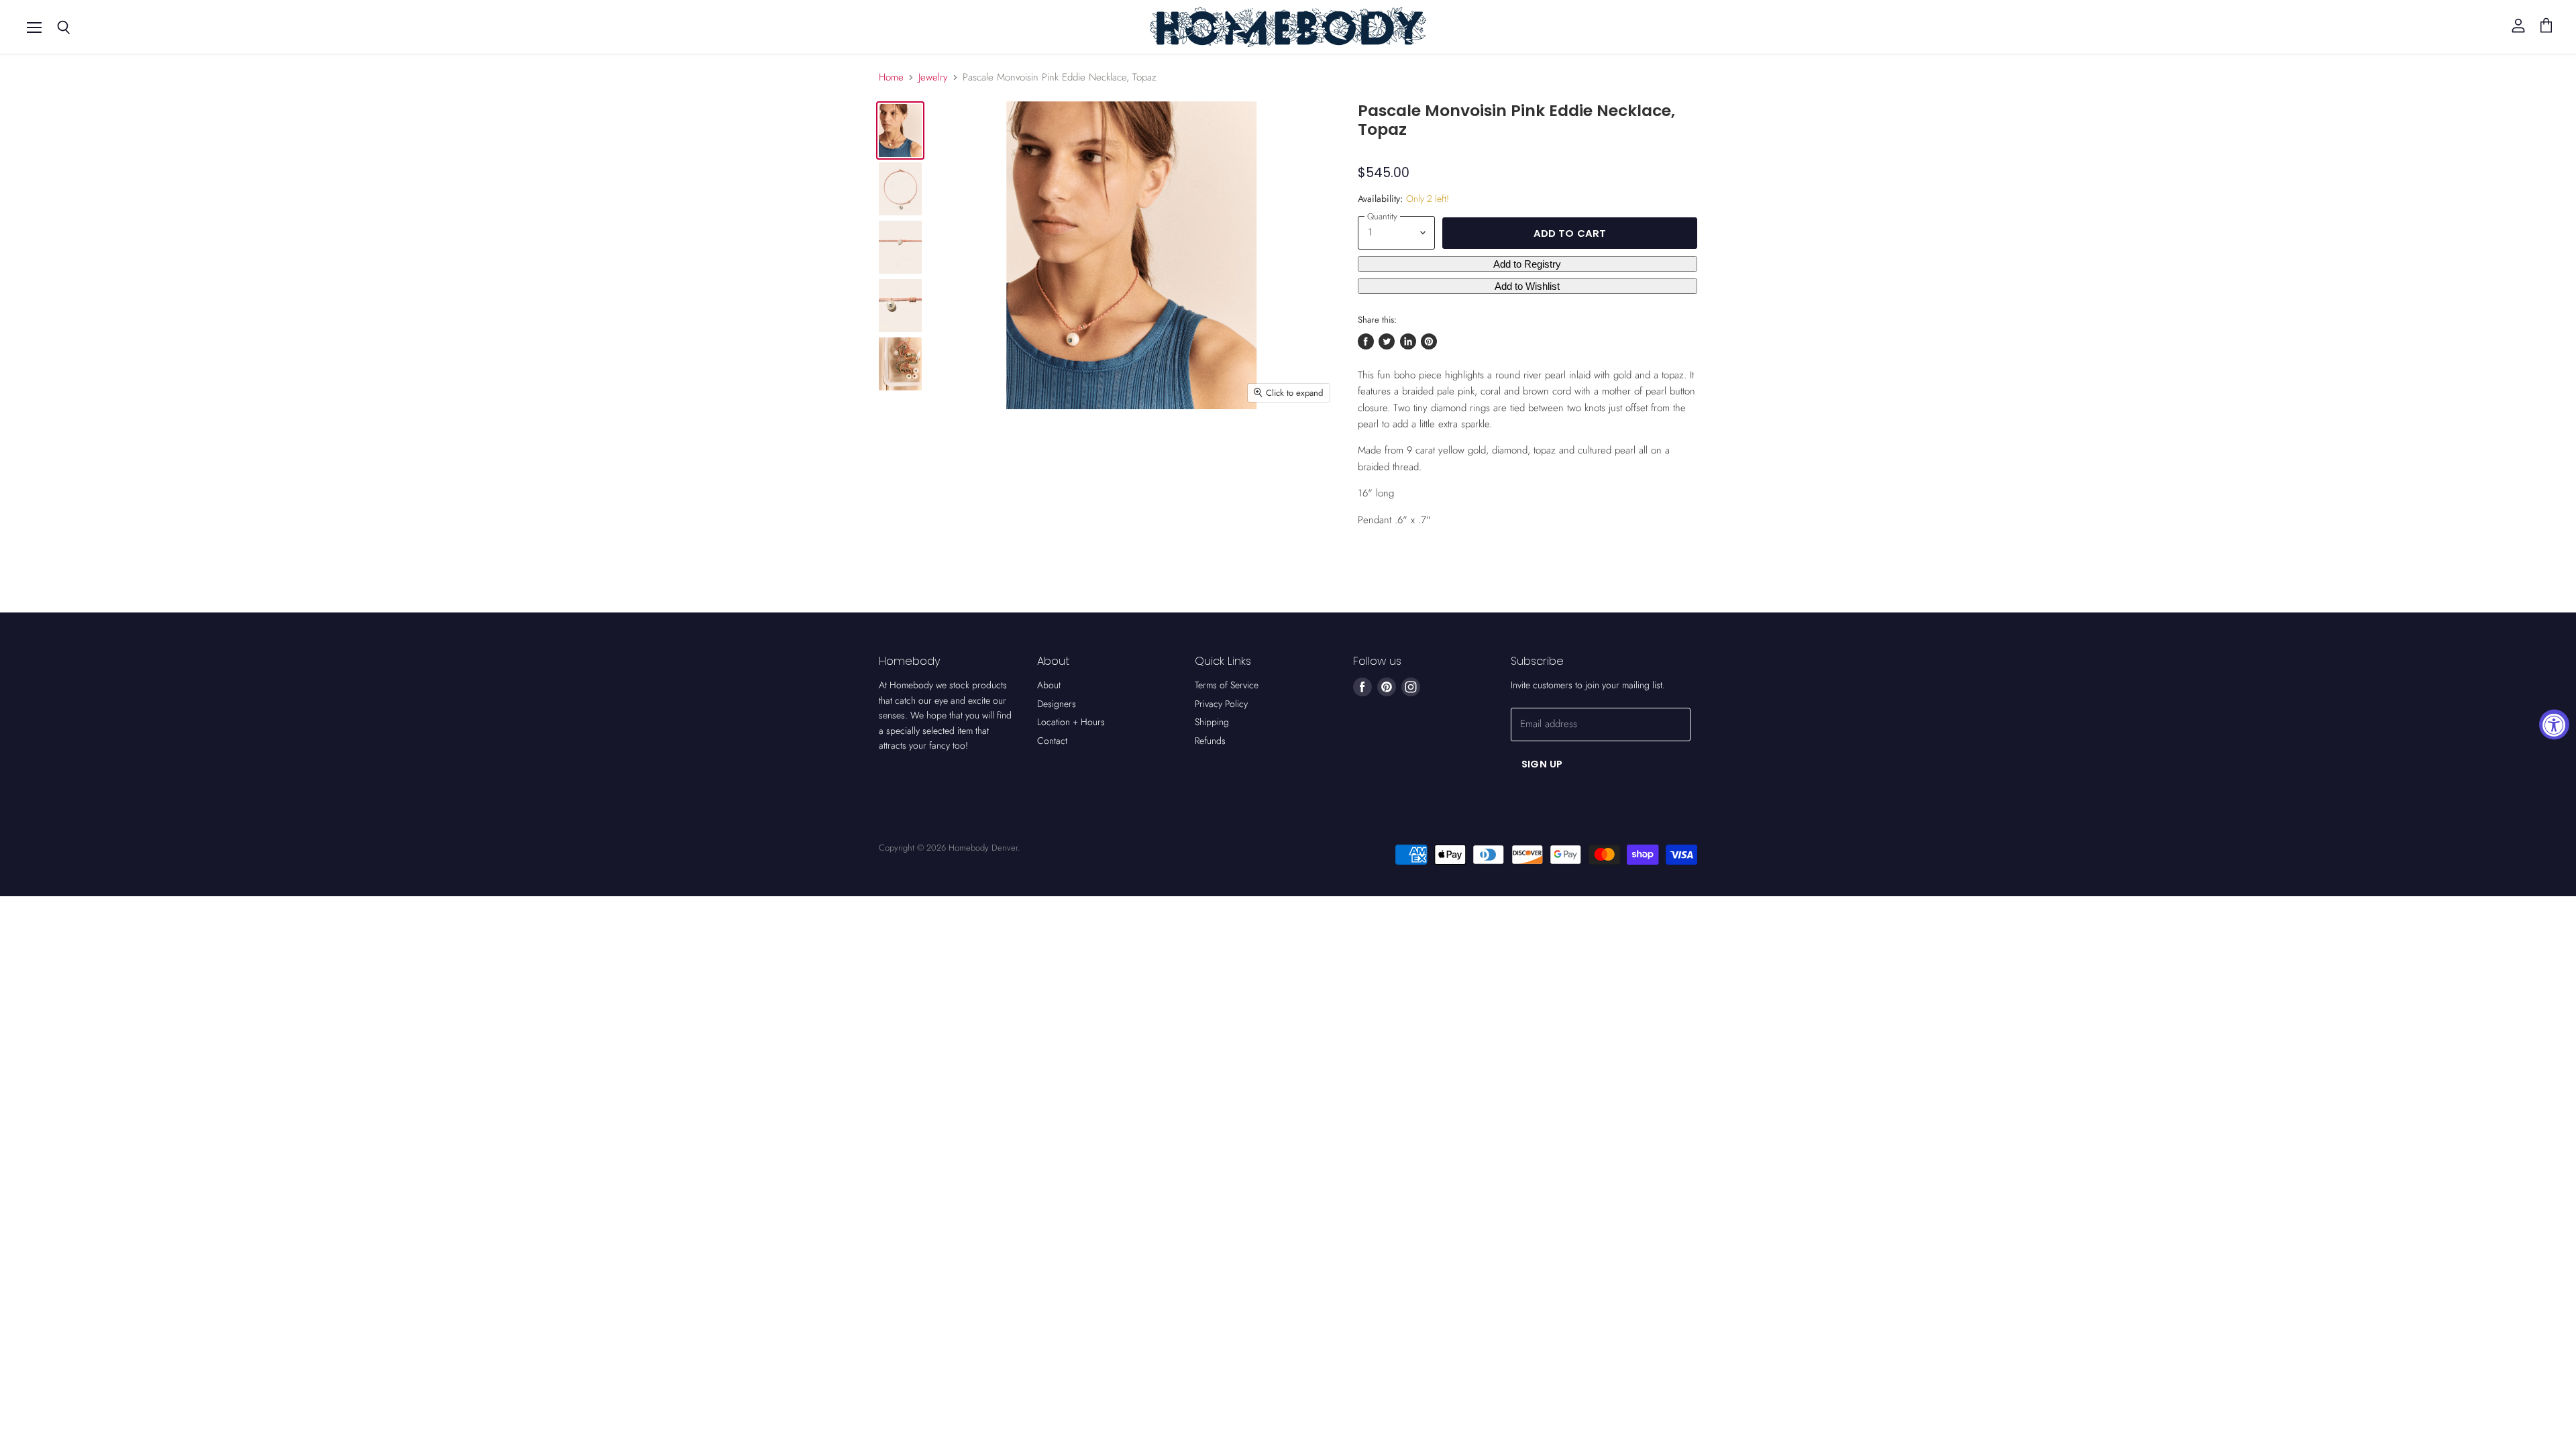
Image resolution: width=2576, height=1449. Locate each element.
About (1049, 685)
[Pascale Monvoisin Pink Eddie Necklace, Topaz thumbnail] (900, 130)
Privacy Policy (1221, 704)
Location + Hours (1071, 722)
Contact (1052, 741)
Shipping (1212, 722)
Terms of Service (1227, 685)
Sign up (1542, 764)
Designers (1057, 704)
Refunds (1210, 741)
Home (891, 77)
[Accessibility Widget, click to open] (2554, 725)
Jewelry (933, 77)
